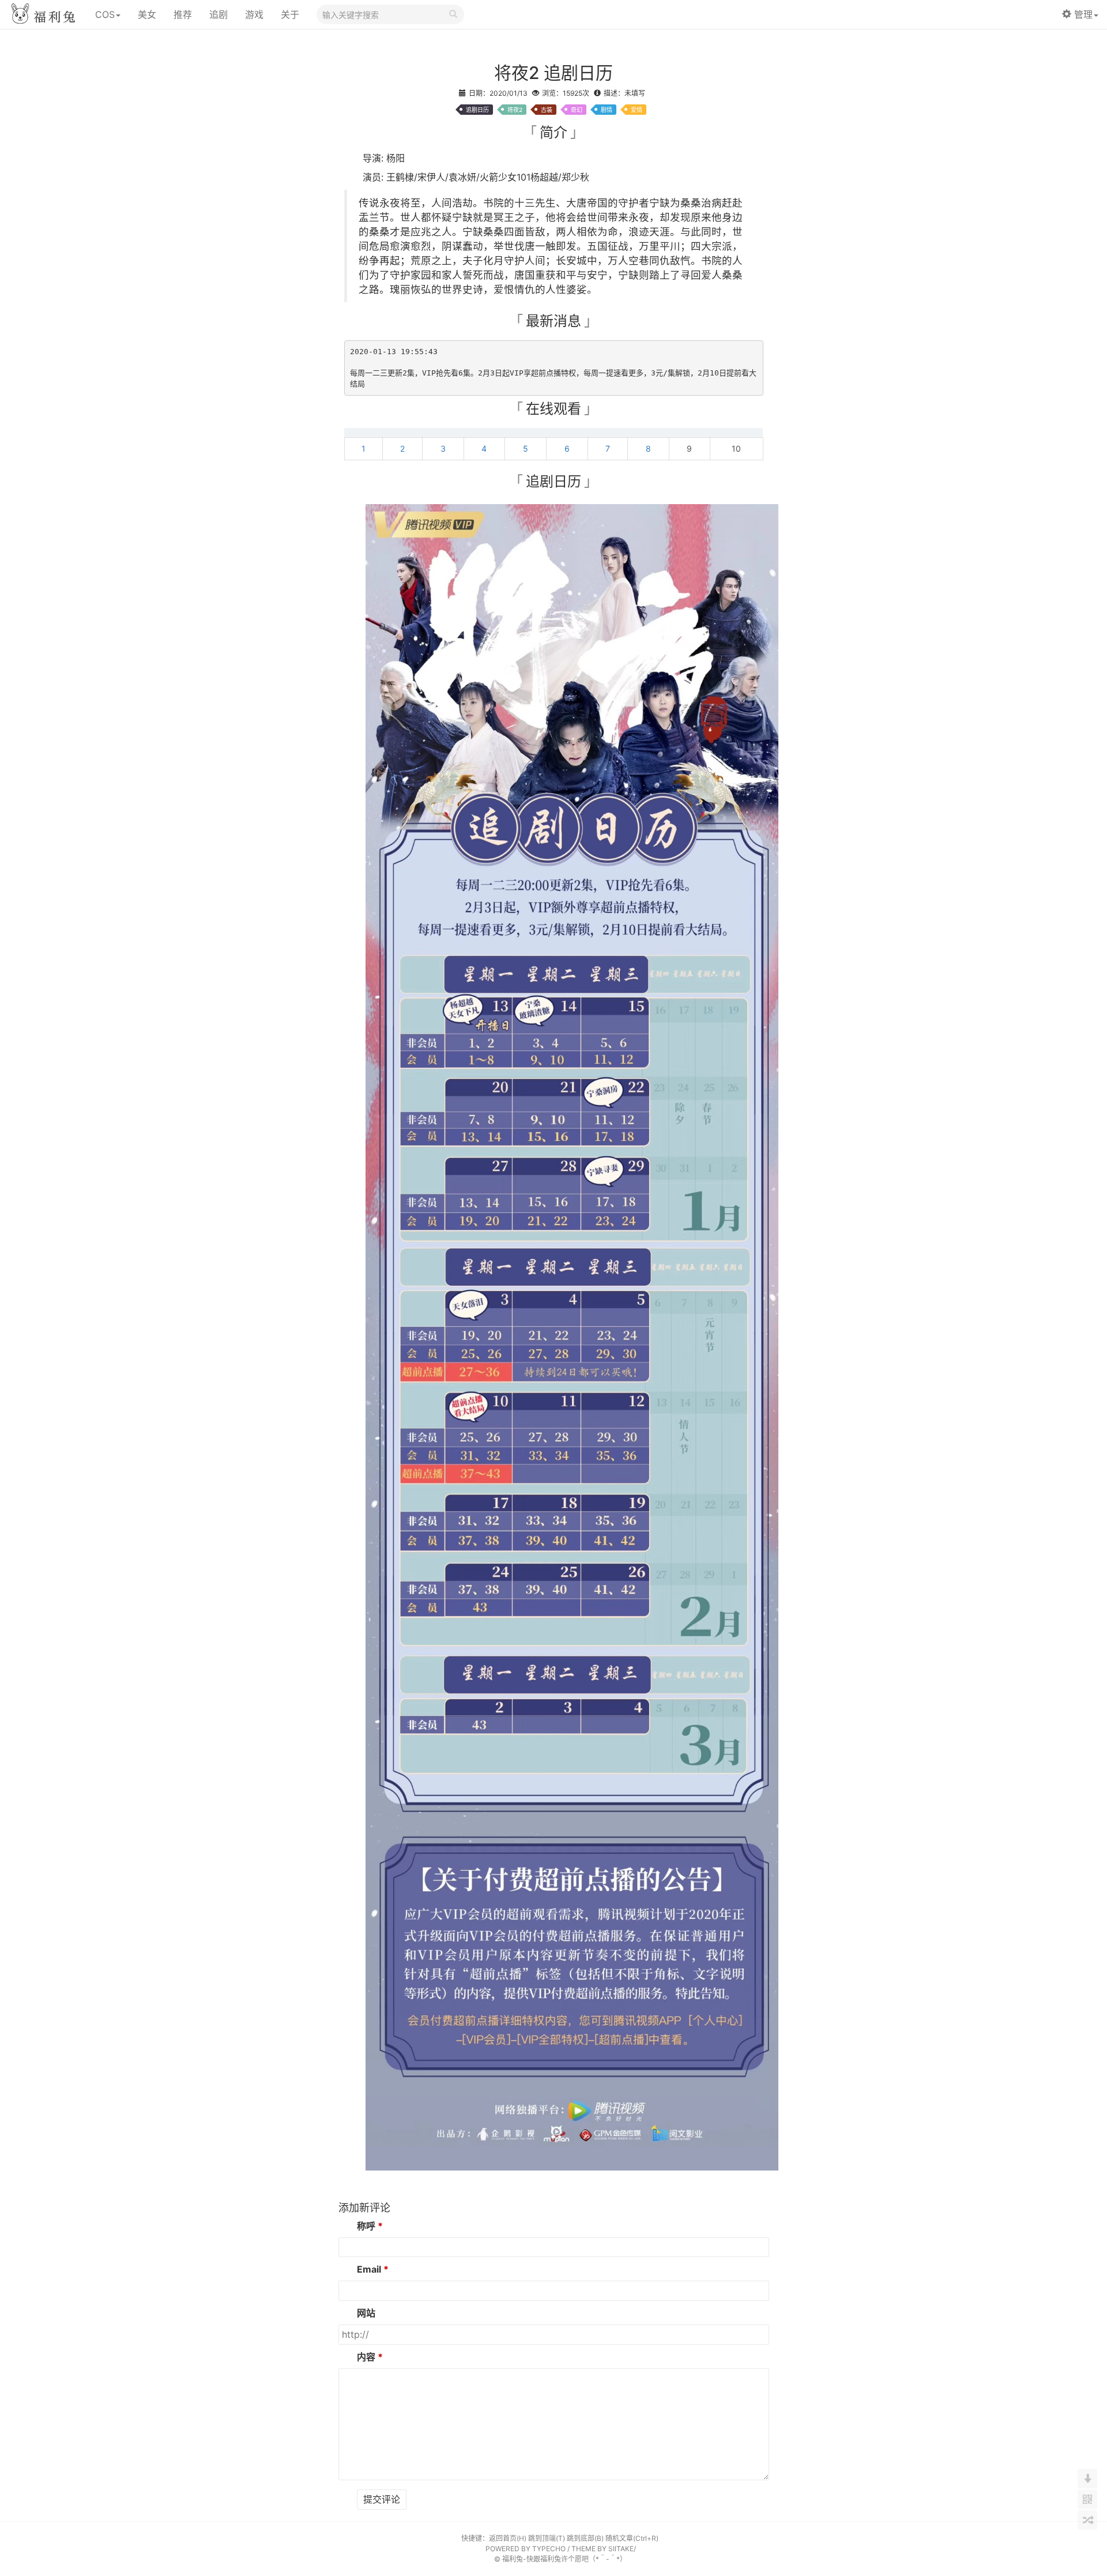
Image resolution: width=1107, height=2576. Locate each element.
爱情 (637, 110)
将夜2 (515, 110)
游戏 (254, 14)
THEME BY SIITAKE (603, 2549)
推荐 (183, 14)
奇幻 (577, 110)
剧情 (607, 110)
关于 (290, 14)
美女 (147, 14)
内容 (366, 2357)
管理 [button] (1083, 14)
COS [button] (105, 14)
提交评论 (382, 2499)
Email (369, 2269)
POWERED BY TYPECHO (526, 2549)
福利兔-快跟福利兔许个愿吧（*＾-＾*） (564, 2559)
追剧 (219, 14)
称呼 (366, 2226)
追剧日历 (477, 110)
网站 (366, 2313)
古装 (547, 110)
